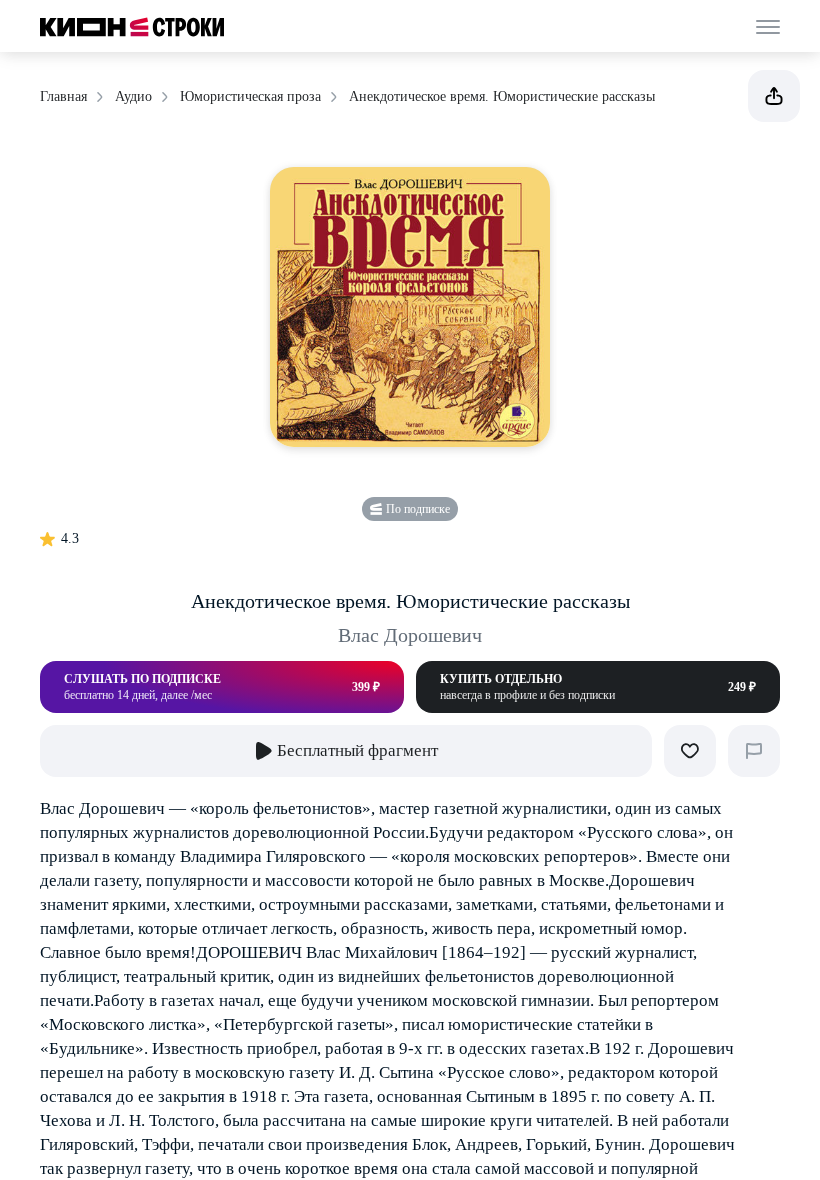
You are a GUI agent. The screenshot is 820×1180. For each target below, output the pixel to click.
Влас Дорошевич (410, 635)
